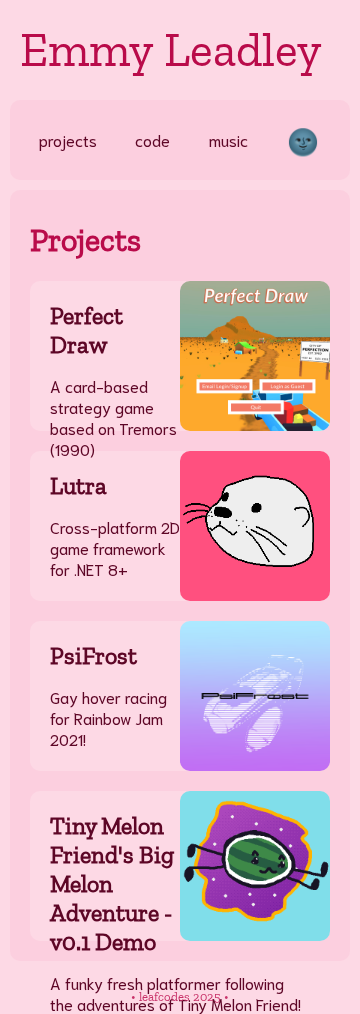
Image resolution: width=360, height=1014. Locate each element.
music (228, 139)
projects (68, 139)
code (152, 139)
